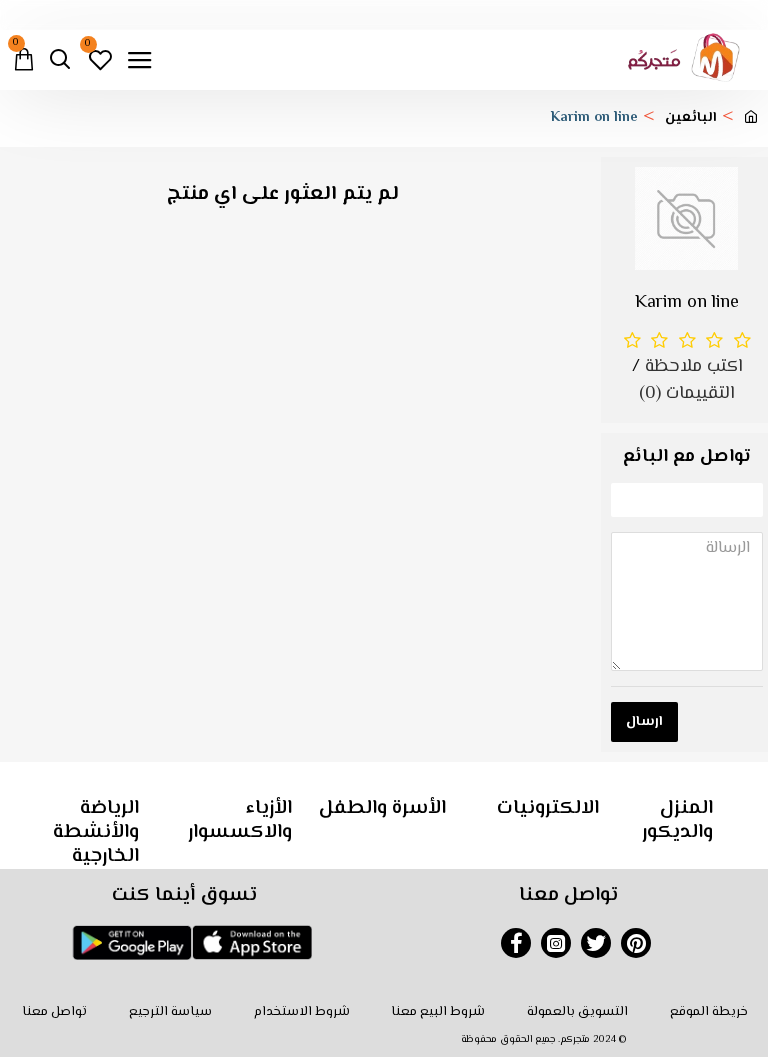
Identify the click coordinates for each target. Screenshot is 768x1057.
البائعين (691, 118)
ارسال (644, 722)
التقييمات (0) (687, 394)
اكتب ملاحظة (694, 367)
